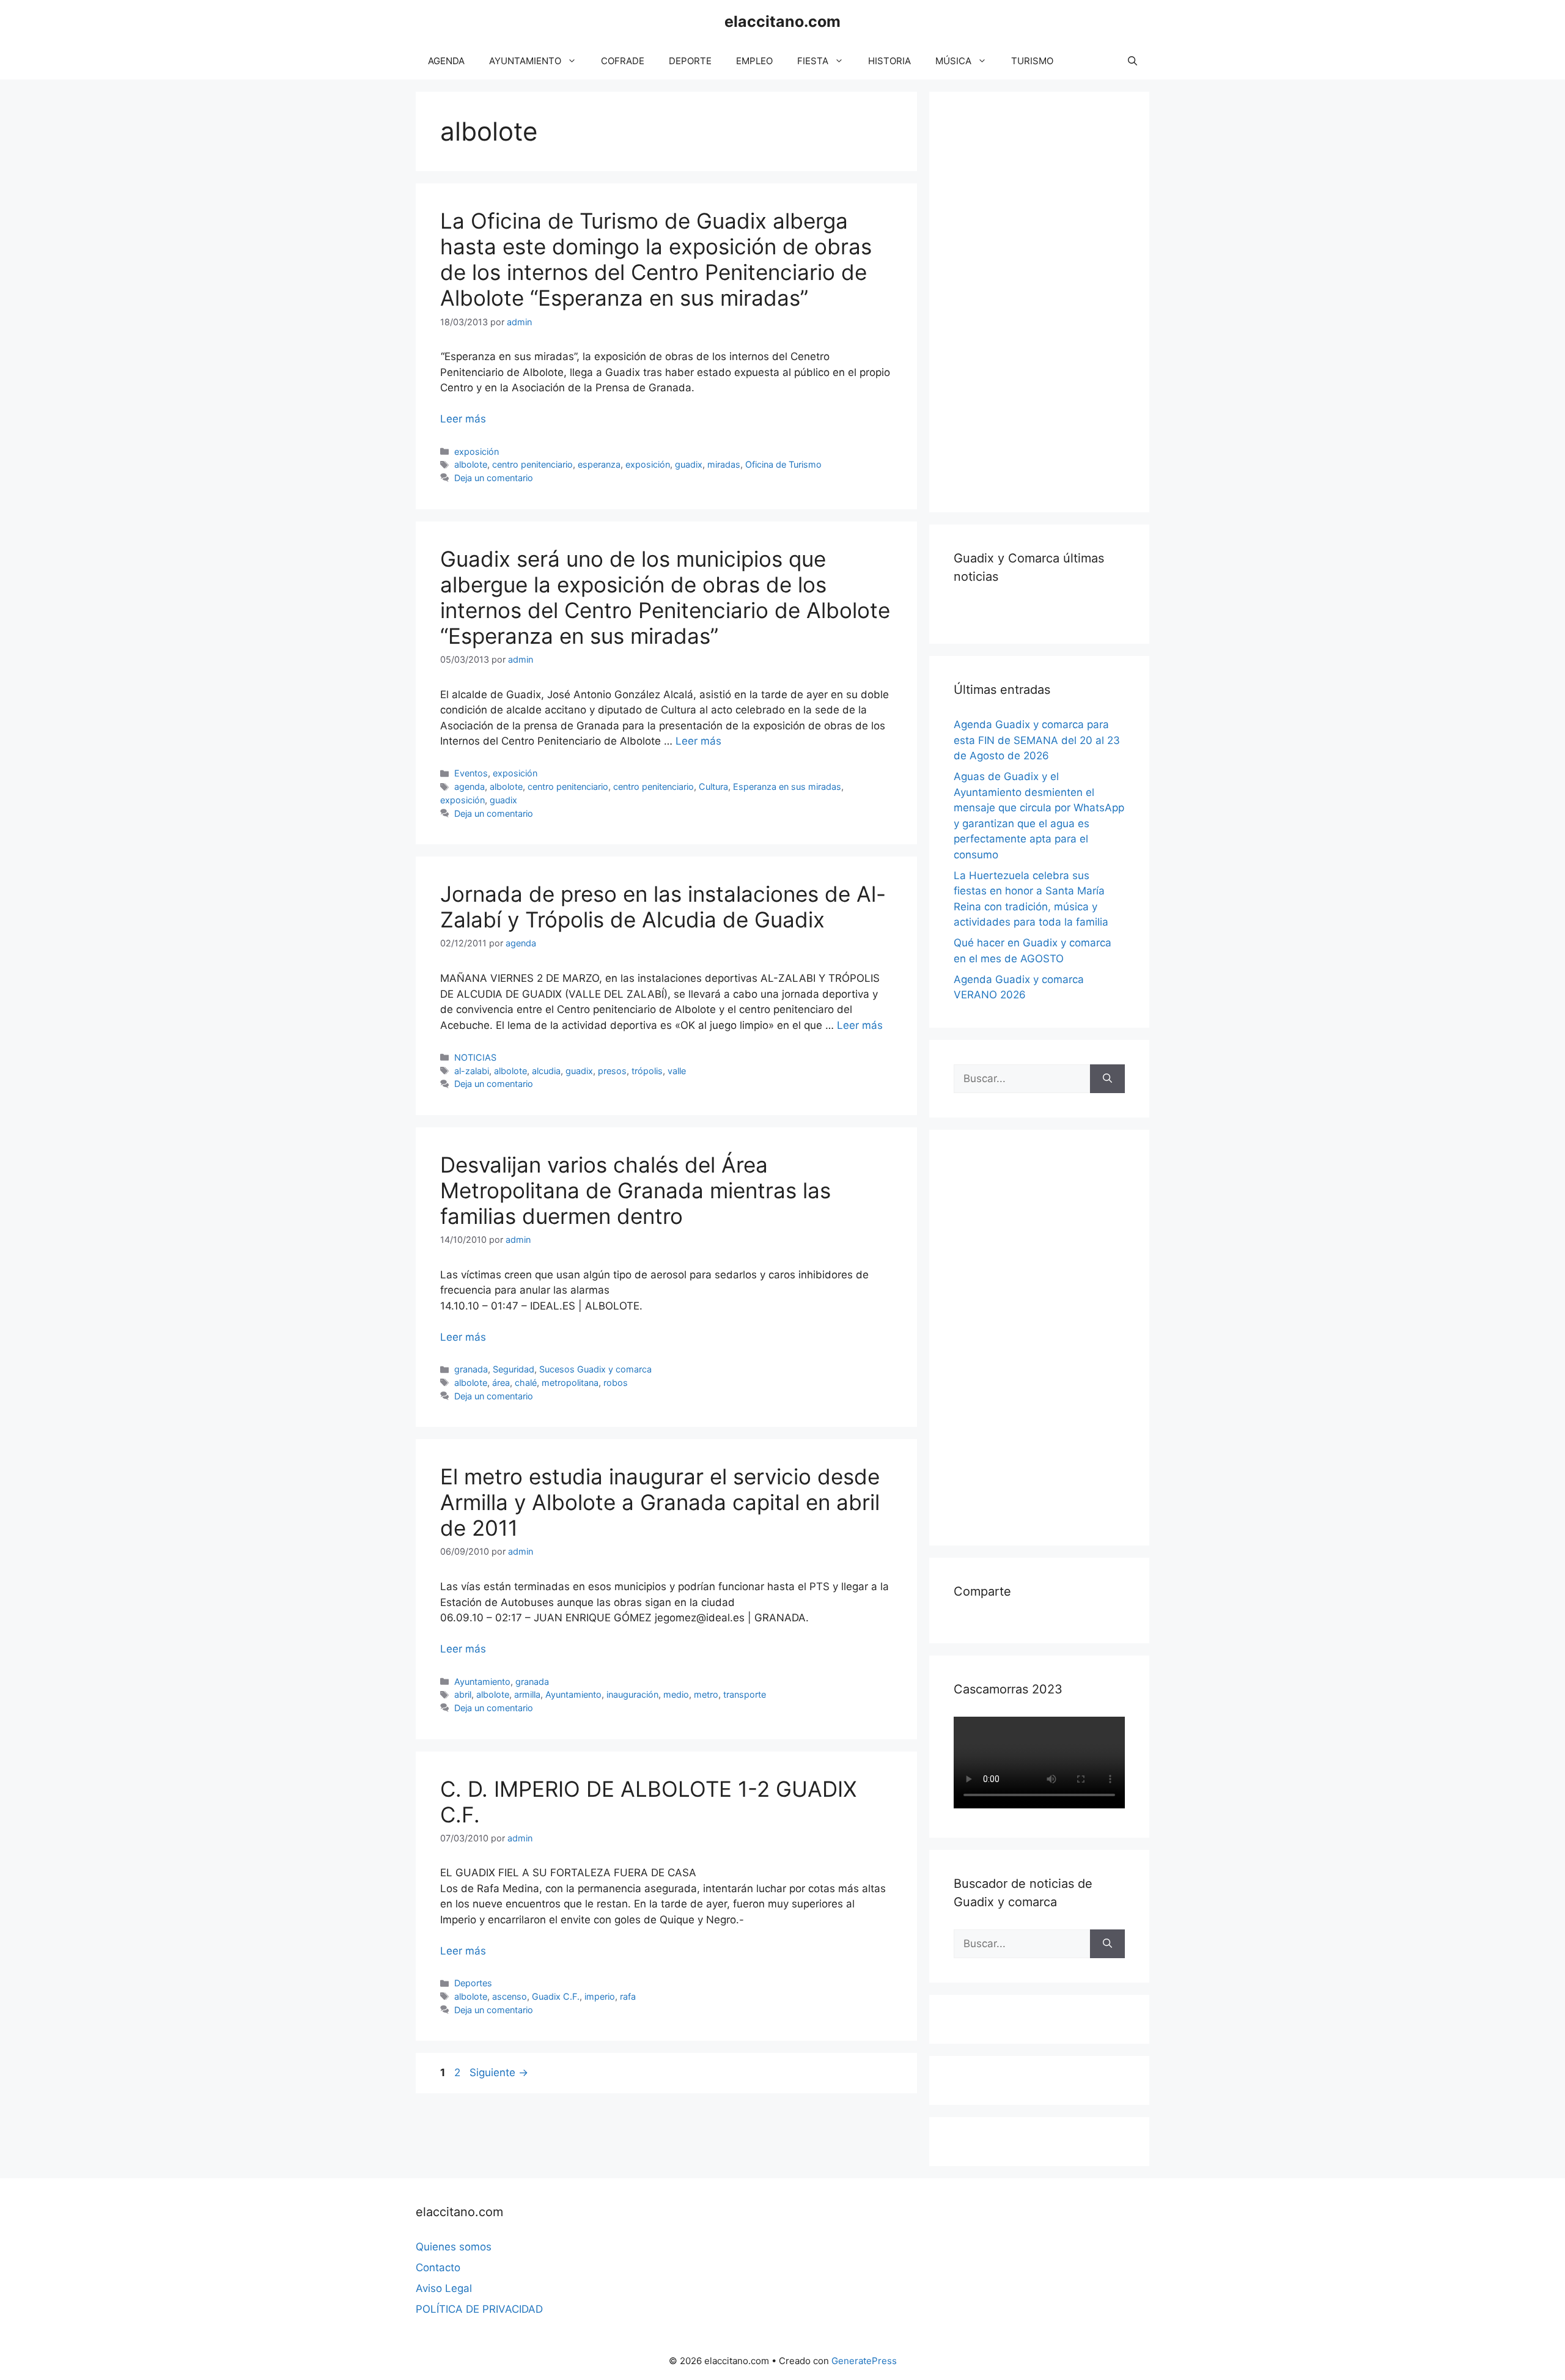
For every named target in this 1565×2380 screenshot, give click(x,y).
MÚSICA (953, 61)
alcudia (546, 1071)
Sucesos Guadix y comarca (595, 1369)
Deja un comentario (494, 478)
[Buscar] (1107, 1079)
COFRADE (623, 61)
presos (612, 1071)
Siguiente (499, 2072)
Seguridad (514, 1369)
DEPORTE (690, 61)
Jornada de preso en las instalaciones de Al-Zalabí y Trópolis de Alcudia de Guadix (663, 907)
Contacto (438, 2268)
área (501, 1383)
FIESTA (813, 61)
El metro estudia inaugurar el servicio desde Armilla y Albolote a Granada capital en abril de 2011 (660, 1502)
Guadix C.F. (556, 1996)
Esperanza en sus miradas (787, 787)
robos (616, 1383)
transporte (745, 1694)
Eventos (471, 773)
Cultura (713, 787)
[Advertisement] (1045, 300)
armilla (527, 1694)
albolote (471, 464)
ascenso (510, 1996)
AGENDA (446, 61)
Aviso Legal (444, 2288)
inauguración (632, 1694)
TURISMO (1032, 61)
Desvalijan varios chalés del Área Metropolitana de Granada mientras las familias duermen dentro (635, 1190)
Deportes (473, 1983)
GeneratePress (864, 2361)
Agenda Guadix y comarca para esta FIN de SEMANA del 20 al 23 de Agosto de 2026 (1037, 740)
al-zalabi (472, 1071)
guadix (689, 464)
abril (463, 1694)
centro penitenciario (532, 464)
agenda (469, 787)
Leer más (463, 419)
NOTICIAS (475, 1057)
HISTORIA (889, 61)
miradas (724, 464)
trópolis (647, 1071)
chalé (526, 1383)
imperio (600, 1996)
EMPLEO (754, 61)
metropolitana (570, 1383)
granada (471, 1369)
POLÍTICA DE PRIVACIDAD (479, 2309)
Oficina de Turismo (783, 464)
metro (706, 1694)
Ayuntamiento (482, 1682)
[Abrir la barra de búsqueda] (1132, 61)
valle (677, 1071)
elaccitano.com (782, 21)
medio (676, 1694)
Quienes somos (454, 2247)
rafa (628, 1996)
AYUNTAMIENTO (525, 61)
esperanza (599, 464)
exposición (477, 451)
